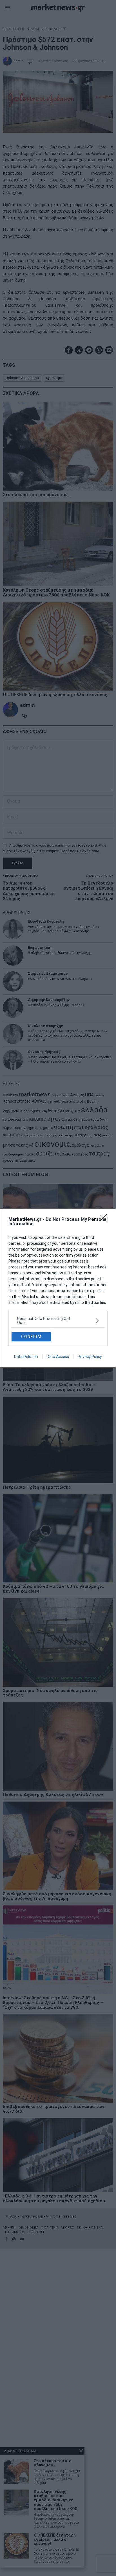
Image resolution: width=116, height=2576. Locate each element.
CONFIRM (31, 1337)
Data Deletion (26, 1357)
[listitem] (58, 1321)
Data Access (58, 1357)
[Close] (105, 1220)
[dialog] (58, 1288)
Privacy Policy (90, 1357)
